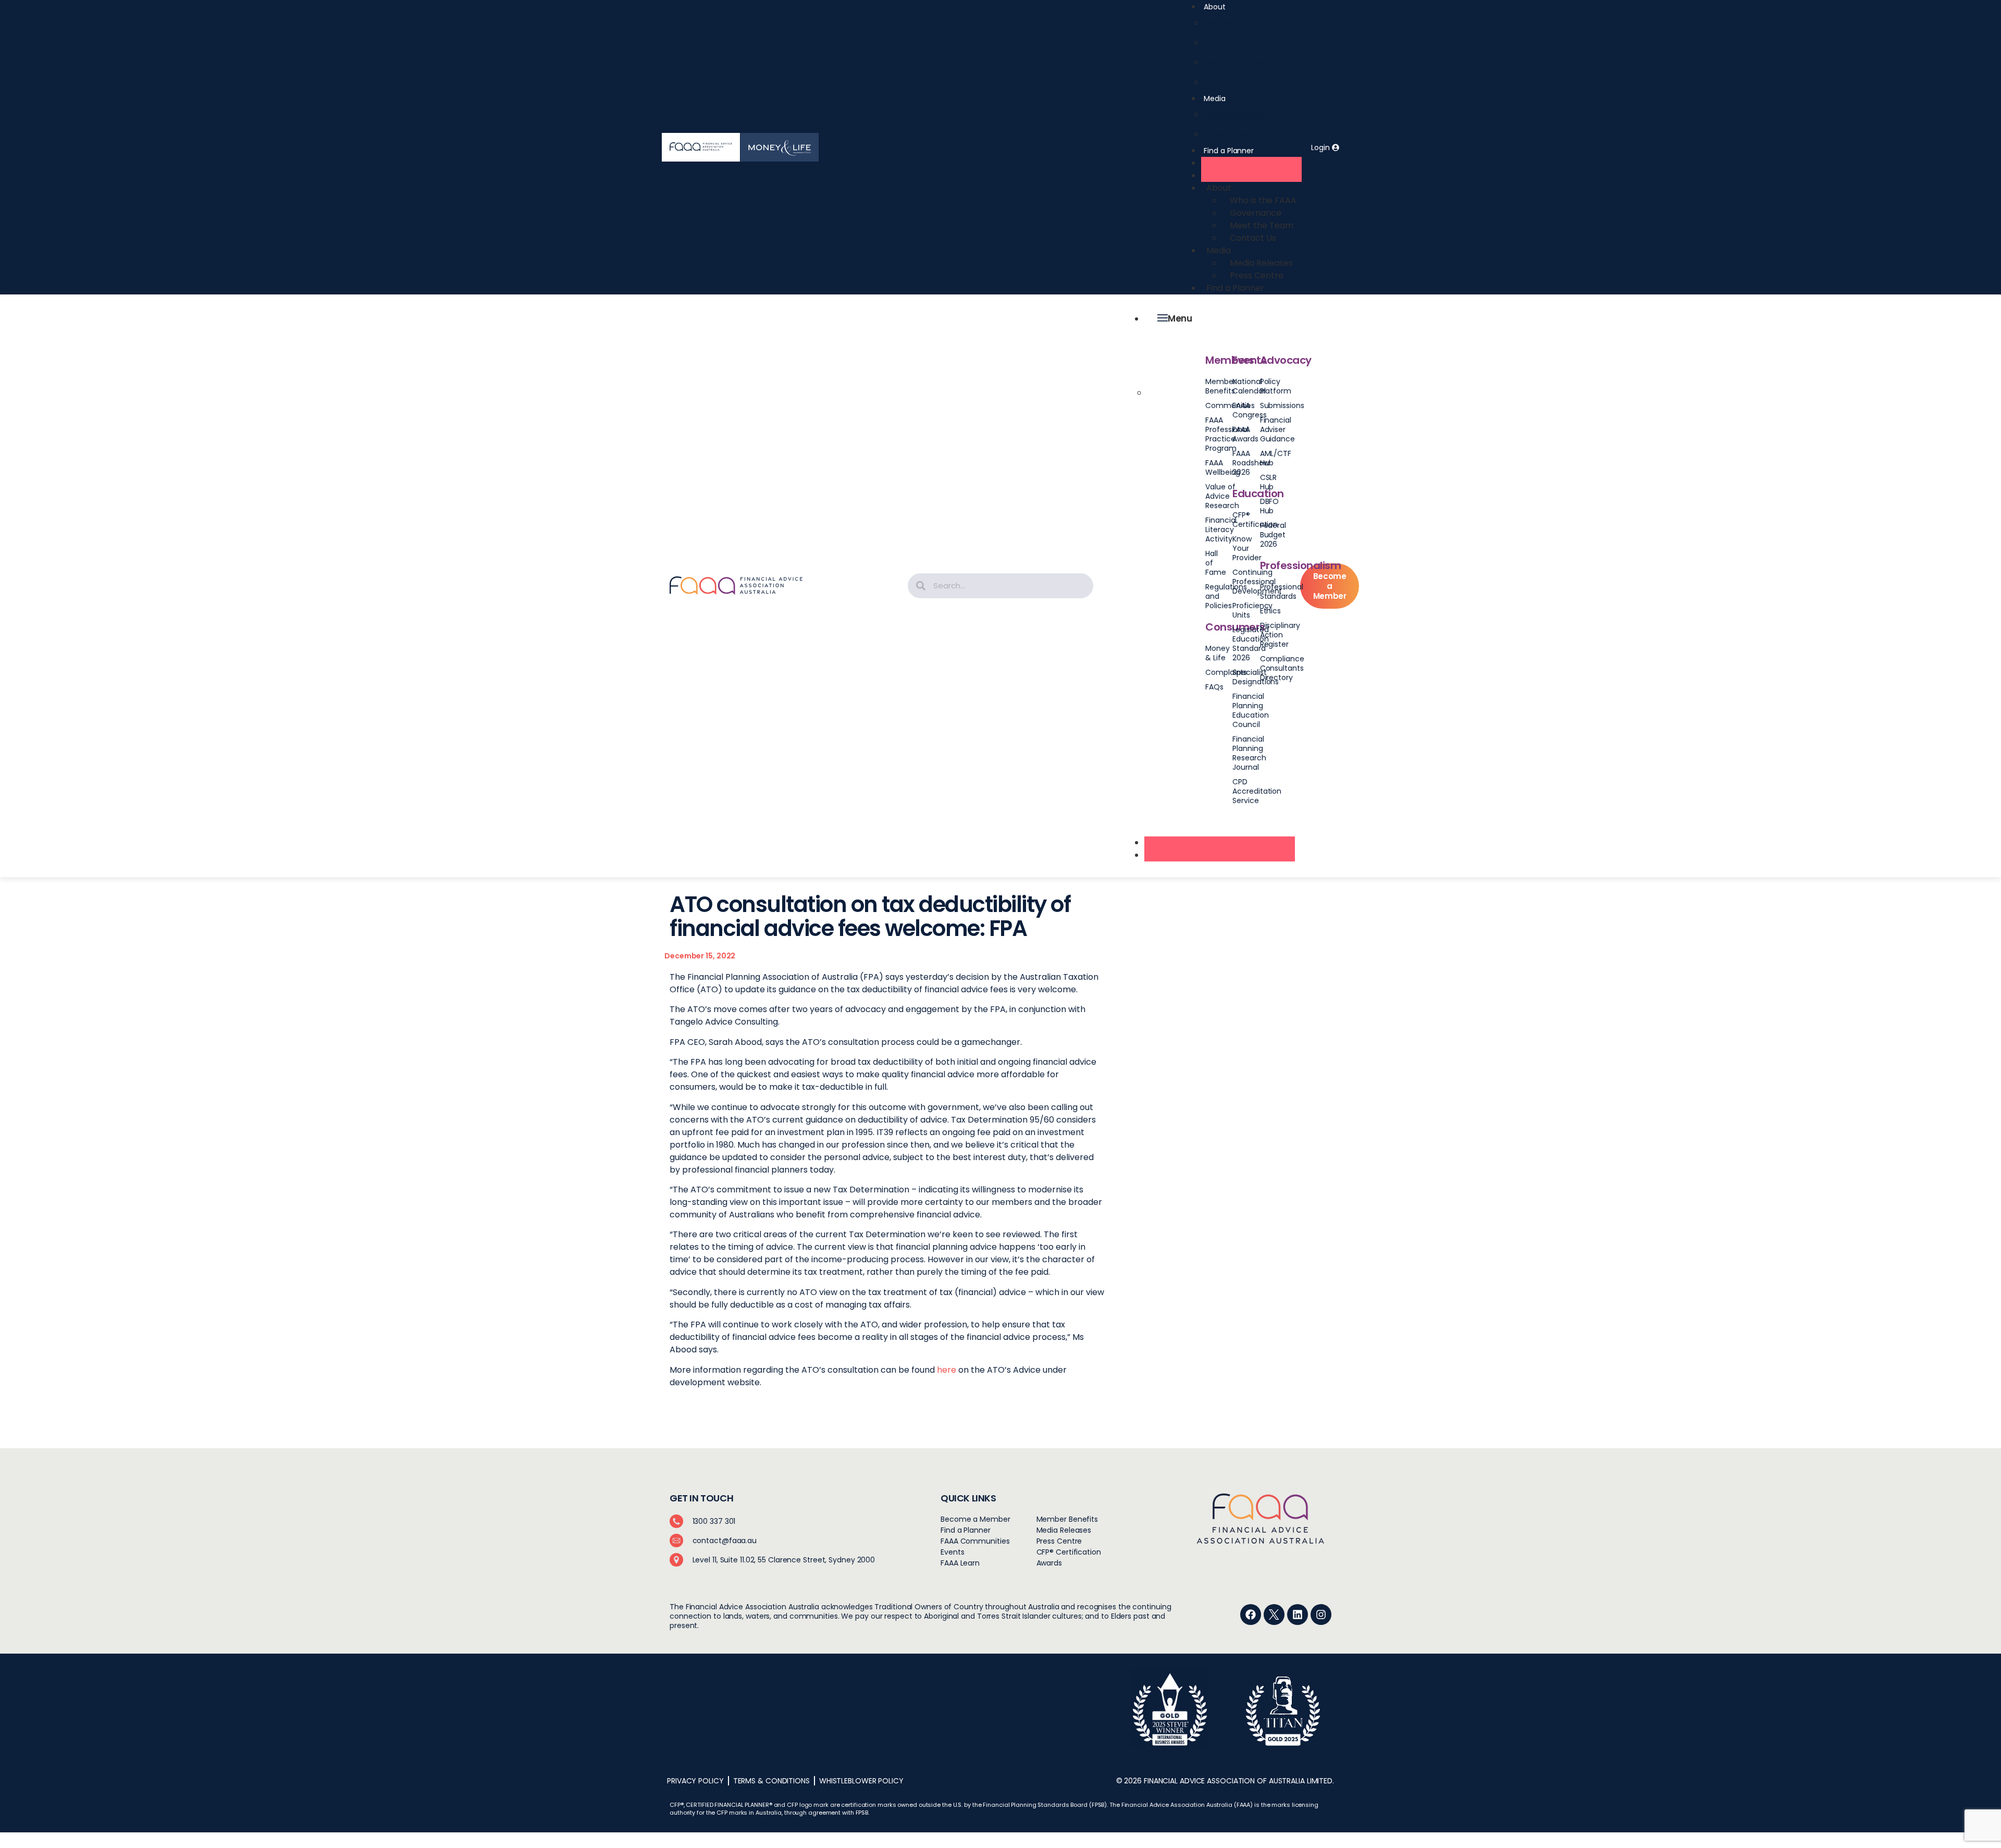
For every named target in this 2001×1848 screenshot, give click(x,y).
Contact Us (1229, 82)
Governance (1231, 43)
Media (1215, 98)
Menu (1180, 318)
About (1215, 7)
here (947, 1370)
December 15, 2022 (700, 956)
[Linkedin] (1298, 1615)
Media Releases (1237, 115)
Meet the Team (1237, 63)
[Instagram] (1321, 1615)
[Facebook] (1251, 1615)
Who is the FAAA (1238, 23)
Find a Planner (1229, 151)
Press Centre (1232, 134)
